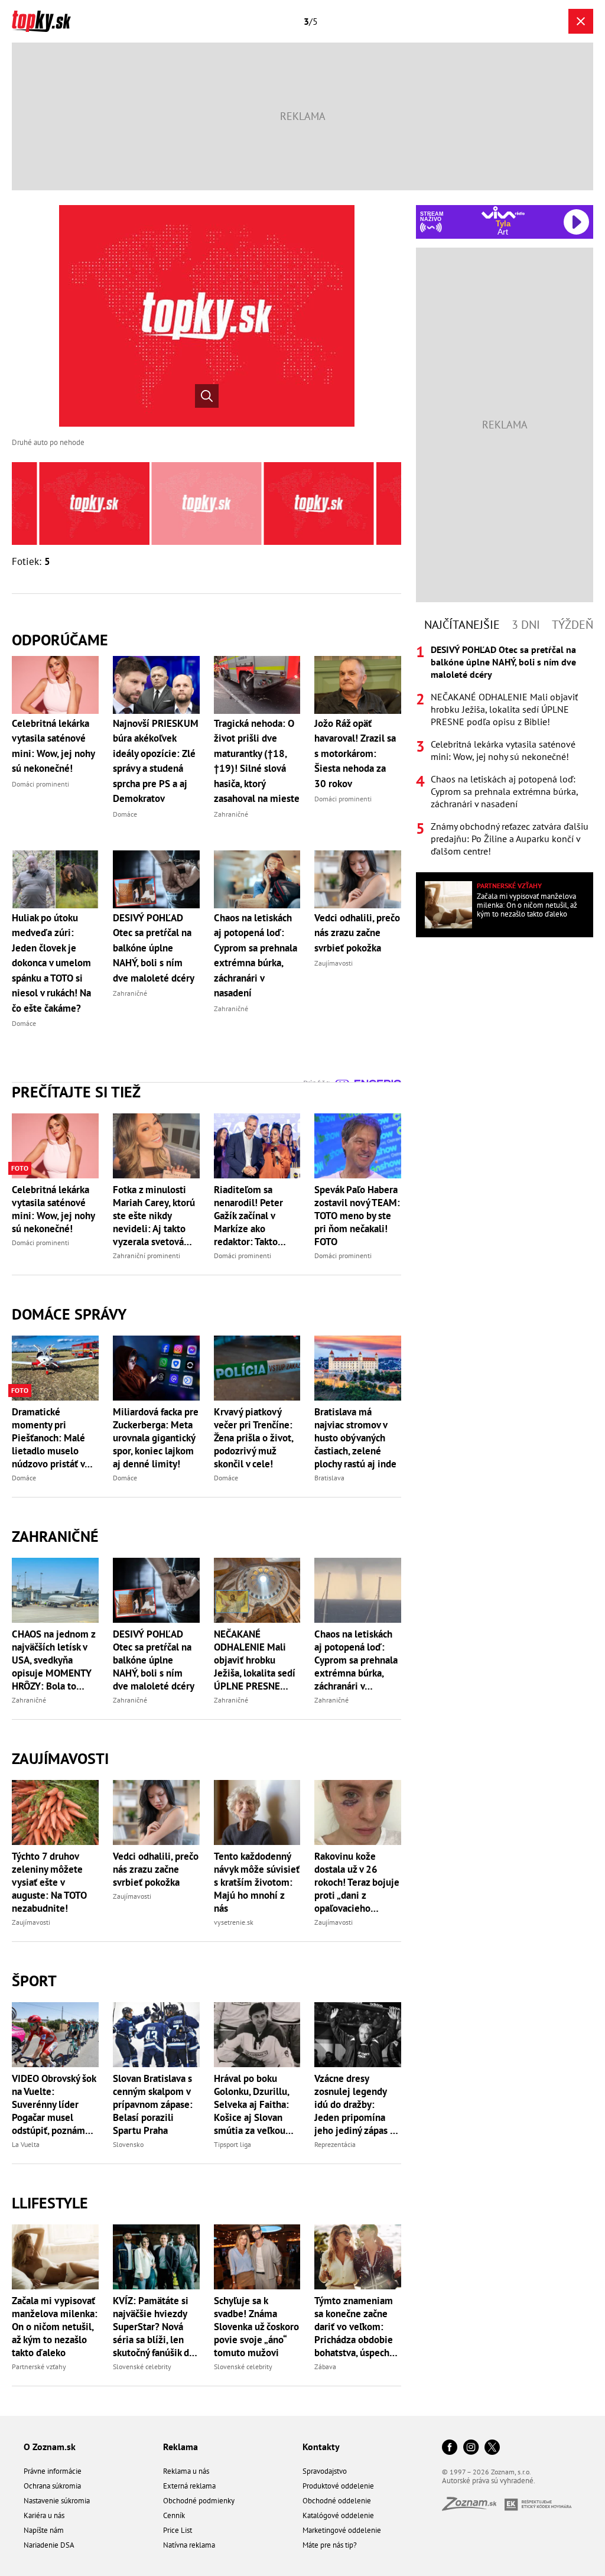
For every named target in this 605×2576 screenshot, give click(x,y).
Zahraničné (55, 1536)
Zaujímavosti (60, 1758)
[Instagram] (471, 2448)
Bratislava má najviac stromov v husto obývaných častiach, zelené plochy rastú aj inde (355, 1438)
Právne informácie (53, 2471)
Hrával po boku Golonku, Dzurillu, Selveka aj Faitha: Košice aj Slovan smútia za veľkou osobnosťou (251, 2104)
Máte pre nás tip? (330, 2545)
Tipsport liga (232, 2144)
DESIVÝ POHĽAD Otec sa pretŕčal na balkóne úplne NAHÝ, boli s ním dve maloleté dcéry (154, 1660)
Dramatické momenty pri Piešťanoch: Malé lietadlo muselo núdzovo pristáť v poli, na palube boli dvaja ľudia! (52, 1438)
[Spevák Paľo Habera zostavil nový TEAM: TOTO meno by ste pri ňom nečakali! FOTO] (358, 1146)
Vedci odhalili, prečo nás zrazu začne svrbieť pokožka (156, 1869)
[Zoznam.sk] (473, 2507)
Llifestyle (50, 2203)
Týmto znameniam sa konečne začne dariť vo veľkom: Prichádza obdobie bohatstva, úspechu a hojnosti (354, 2327)
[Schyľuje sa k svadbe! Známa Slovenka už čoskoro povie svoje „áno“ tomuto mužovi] (257, 2257)
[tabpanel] (505, 751)
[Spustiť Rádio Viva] (503, 212)
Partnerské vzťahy (39, 2367)
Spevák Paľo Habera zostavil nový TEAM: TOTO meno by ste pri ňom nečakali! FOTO (357, 1216)
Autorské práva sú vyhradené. (489, 2481)
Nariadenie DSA (49, 2545)
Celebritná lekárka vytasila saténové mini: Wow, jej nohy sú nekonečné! (53, 1209)
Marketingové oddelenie (342, 2530)
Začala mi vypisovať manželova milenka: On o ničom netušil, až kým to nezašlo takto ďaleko (55, 2327)
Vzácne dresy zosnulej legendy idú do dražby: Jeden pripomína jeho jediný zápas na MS (357, 2104)
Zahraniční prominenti (147, 1255)
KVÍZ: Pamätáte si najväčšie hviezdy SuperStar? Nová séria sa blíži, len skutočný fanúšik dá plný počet (153, 2327)
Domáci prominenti (40, 1242)
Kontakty (321, 2447)
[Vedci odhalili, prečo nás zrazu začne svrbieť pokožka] (156, 1812)
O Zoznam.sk (50, 2447)
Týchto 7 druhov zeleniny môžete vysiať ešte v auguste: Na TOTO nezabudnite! (49, 1882)
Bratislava (329, 1478)
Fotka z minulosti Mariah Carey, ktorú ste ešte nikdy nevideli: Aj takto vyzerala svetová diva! (154, 1216)
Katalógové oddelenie (338, 2515)
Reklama (180, 2447)
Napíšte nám (44, 2530)
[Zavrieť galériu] (581, 21)
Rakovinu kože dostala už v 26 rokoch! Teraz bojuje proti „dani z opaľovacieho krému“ (357, 1882)
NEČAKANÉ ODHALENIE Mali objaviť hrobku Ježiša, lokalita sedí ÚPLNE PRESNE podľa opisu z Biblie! (257, 1660)
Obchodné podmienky (199, 2501)
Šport (34, 1981)
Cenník (174, 2515)
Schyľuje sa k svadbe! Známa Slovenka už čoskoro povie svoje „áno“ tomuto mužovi (256, 2327)
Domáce (24, 1478)
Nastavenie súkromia (57, 2501)
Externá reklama (189, 2486)
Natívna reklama (189, 2545)
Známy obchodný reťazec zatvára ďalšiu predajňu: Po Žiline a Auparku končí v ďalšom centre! (510, 839)
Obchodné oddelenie (337, 2501)
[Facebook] (450, 2448)
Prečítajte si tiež (76, 1092)
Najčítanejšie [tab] (462, 625)
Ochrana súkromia (52, 2486)
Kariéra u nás (44, 2515)
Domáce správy (69, 1314)
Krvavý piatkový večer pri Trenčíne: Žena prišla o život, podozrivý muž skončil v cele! (253, 1438)
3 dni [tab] (526, 625)
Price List (178, 2530)
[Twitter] (492, 2448)
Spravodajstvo (325, 2471)
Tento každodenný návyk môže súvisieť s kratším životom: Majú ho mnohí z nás (257, 1882)
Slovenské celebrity (142, 2367)
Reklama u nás (186, 2471)
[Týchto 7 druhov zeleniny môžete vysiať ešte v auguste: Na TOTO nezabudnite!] (55, 1812)
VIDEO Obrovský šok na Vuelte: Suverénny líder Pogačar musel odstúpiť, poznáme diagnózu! (54, 2104)
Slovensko (128, 2144)
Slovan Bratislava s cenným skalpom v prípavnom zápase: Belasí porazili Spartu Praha (153, 2104)
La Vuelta (26, 2144)
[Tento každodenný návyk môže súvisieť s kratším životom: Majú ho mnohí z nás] (257, 1812)
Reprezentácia (335, 2144)
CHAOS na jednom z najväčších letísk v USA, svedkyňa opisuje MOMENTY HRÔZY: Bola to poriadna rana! (53, 1660)
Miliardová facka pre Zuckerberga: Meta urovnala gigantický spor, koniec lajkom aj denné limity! (156, 1438)
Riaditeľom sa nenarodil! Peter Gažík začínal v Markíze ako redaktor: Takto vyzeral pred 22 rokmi (248, 1216)
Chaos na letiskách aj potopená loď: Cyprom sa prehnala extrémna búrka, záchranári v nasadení (356, 1660)
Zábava (325, 2367)
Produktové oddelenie (338, 2486)
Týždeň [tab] (573, 625)
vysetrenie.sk (234, 1922)
